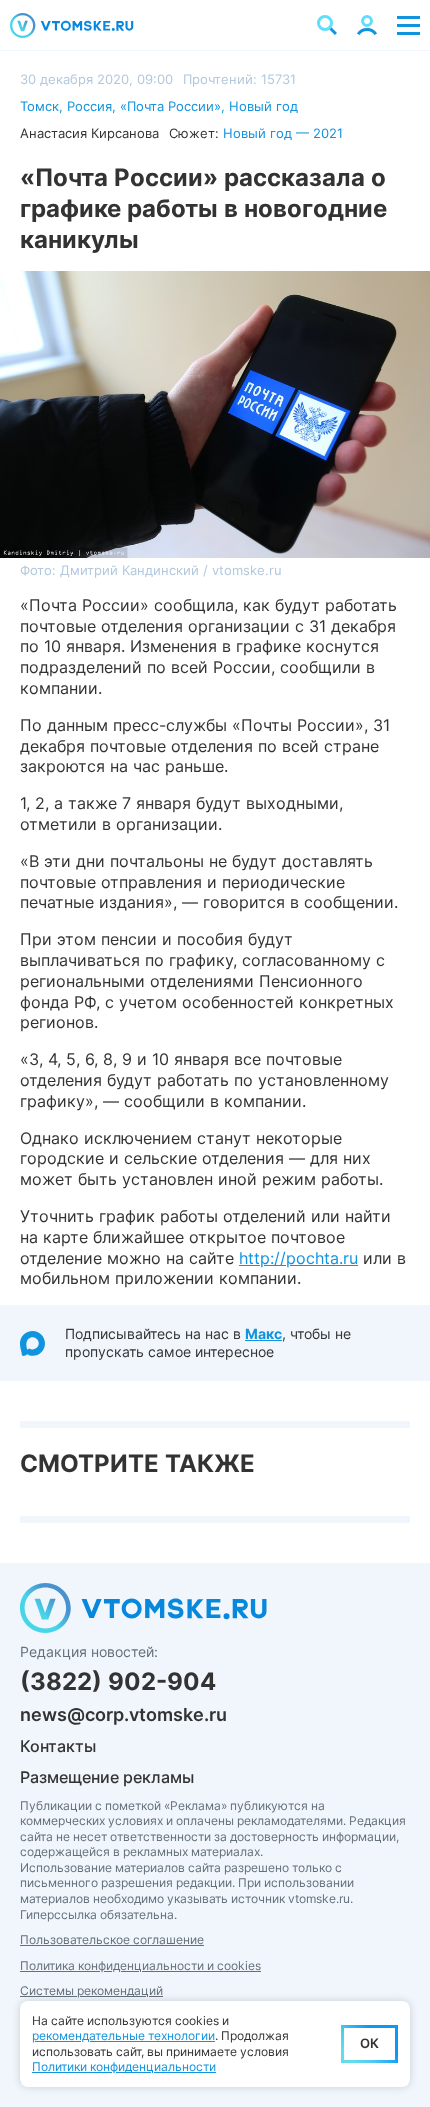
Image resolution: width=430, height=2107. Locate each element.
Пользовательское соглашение (112, 1939)
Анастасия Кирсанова (89, 133)
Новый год (263, 106)
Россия (89, 106)
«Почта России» (170, 106)
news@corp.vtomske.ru (123, 1714)
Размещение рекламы (107, 1777)
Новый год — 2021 (283, 133)
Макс (263, 1333)
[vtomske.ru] (72, 25)
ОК (369, 2043)
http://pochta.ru (298, 1258)
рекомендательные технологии (123, 2035)
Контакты (58, 1746)
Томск (39, 106)
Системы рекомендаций (91, 1990)
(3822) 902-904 (118, 1681)
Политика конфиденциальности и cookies (140, 1965)
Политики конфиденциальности (124, 2066)
